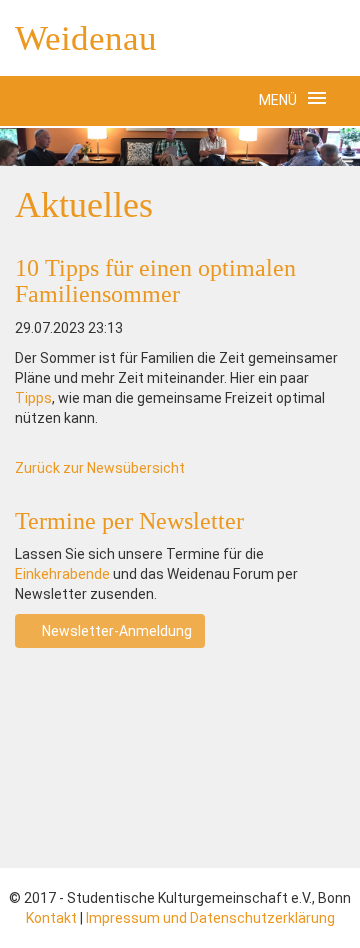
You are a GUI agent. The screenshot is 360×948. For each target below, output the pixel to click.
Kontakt (51, 918)
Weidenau (86, 38)
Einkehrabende (62, 574)
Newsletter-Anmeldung (115, 631)
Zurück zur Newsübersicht (100, 468)
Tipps (33, 398)
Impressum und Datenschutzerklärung (210, 918)
